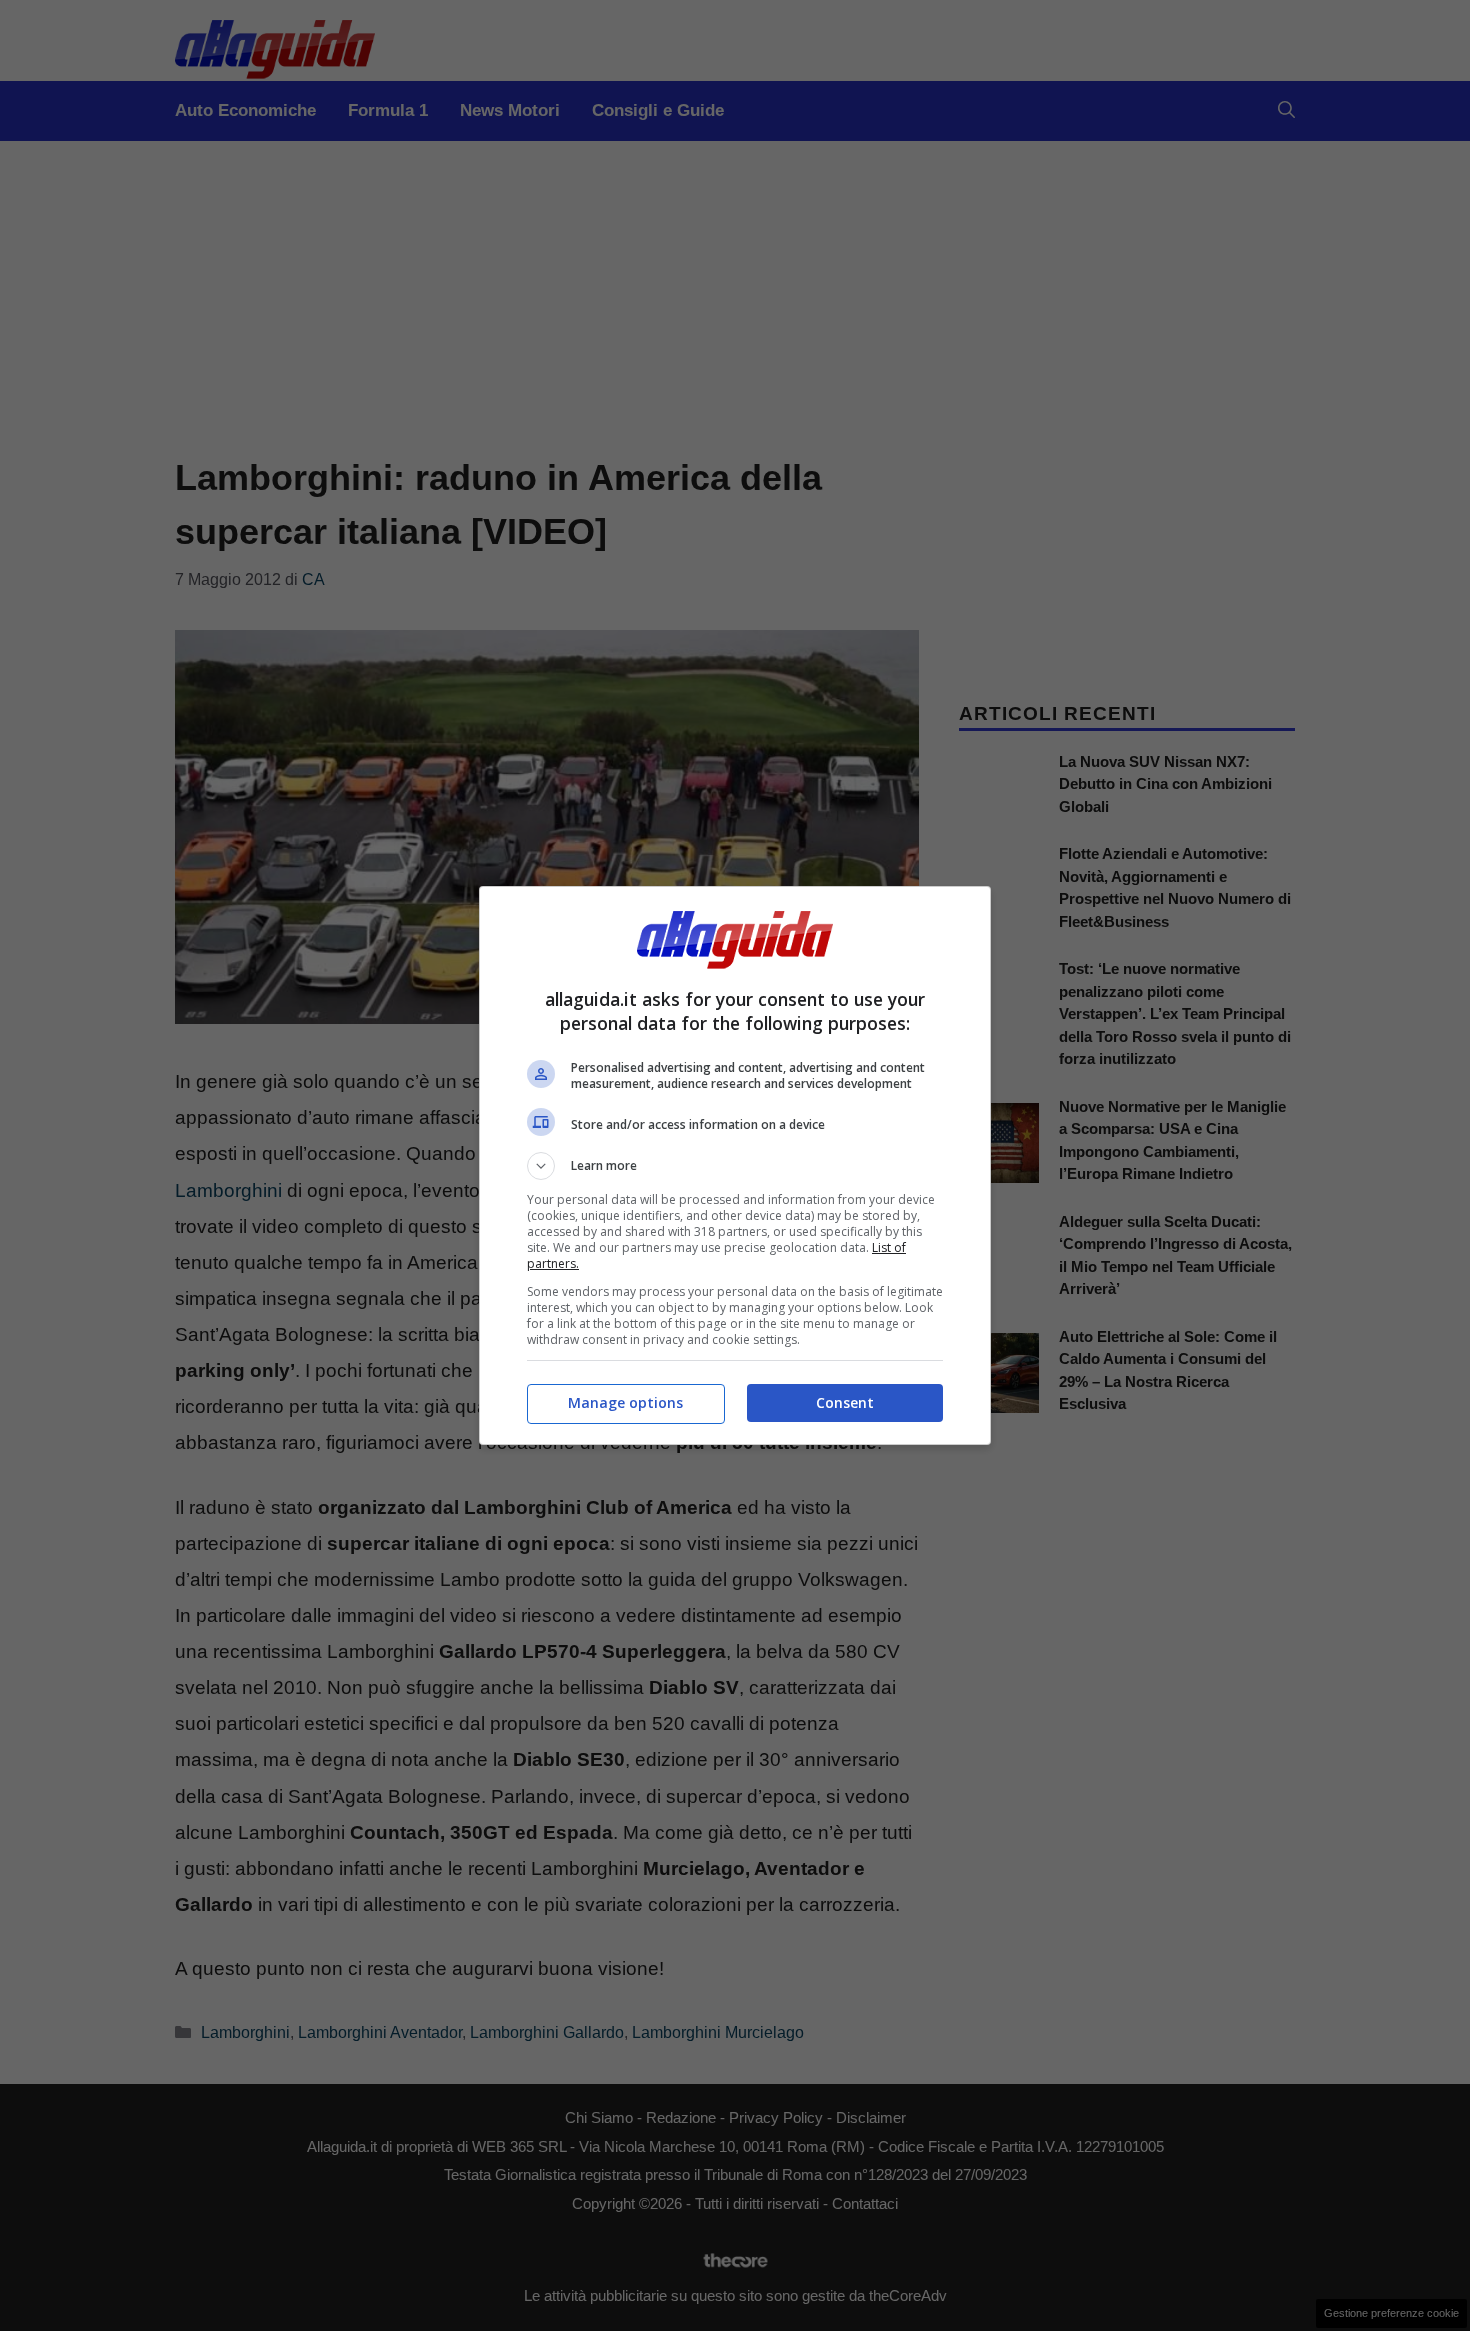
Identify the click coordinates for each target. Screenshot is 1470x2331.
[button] (735, 1166)
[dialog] (735, 1165)
